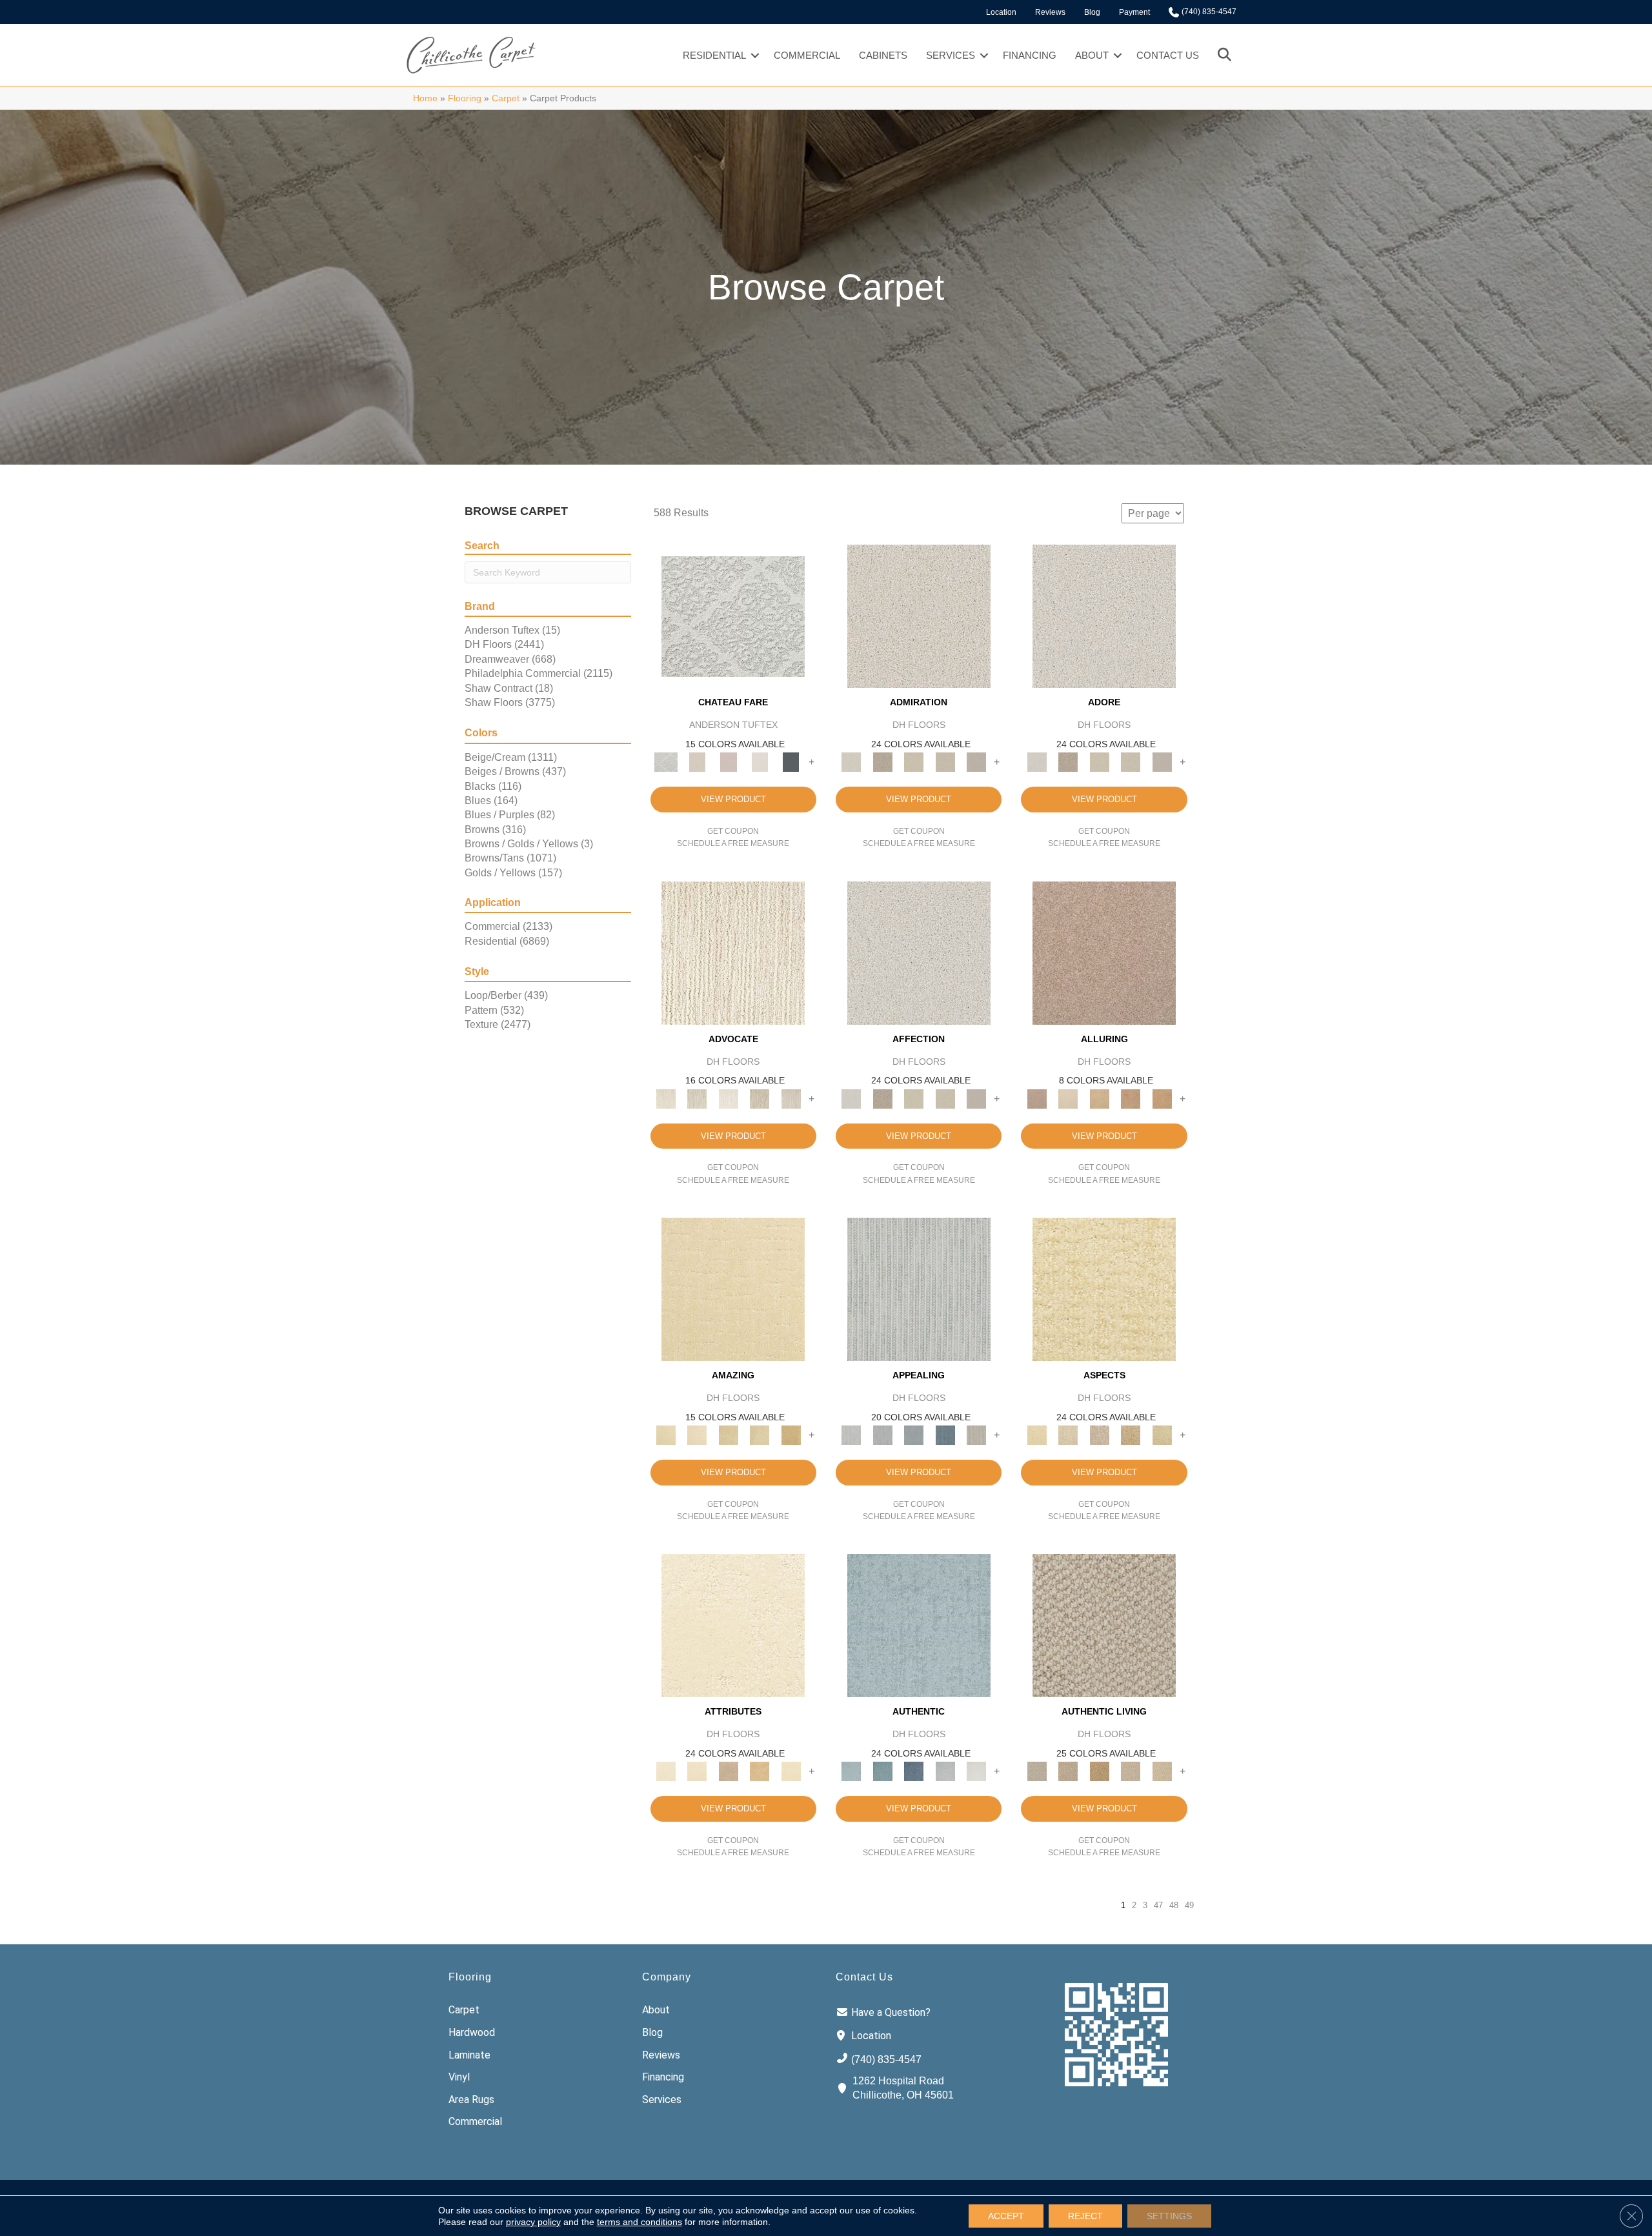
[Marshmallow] (919, 616)
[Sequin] (1162, 1435)
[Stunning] (760, 1435)
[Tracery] (1068, 1771)
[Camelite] (1099, 1098)
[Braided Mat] (1099, 1771)
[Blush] (728, 762)
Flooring (465, 98)
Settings (1169, 2216)
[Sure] (919, 1625)
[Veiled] (760, 1771)
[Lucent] (1068, 1435)
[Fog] (977, 762)
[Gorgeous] (919, 1288)
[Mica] (1131, 1771)
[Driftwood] (1104, 952)
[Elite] (728, 1098)
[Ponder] (1104, 1288)
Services (951, 55)
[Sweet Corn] (791, 1771)
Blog (1092, 12)
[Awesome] (697, 1435)
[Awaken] (697, 762)
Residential (714, 55)
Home (425, 98)
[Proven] (882, 1771)
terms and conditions (640, 2222)
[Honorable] (977, 1771)
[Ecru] (882, 762)
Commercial (807, 55)
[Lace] (945, 762)
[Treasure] (791, 1098)
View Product (733, 799)
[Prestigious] (882, 1435)
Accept (1006, 2216)
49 (1189, 1905)
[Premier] (760, 1098)
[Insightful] (1099, 1435)
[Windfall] (697, 1098)
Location (1001, 12)
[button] (755, 55)
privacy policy (533, 2222)
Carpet (506, 98)
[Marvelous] (791, 1435)
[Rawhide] (1162, 1098)
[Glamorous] (945, 1435)
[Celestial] (791, 762)
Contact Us (1168, 55)
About (1092, 55)
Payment (1134, 12)
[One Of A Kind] (728, 1435)
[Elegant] (914, 1435)
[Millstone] (1104, 1625)
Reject (1085, 2216)
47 (1158, 1905)
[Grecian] (733, 1625)
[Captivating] (977, 1435)
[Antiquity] (1131, 1435)
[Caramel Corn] (1162, 1771)
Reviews (1050, 12)
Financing (1030, 55)
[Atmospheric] (733, 616)
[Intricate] (697, 1771)
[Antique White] (914, 762)
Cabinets (883, 55)
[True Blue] (914, 1771)
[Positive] (945, 1771)
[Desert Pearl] (1068, 1098)
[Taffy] (1131, 1098)
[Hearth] (728, 1771)
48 (1174, 1905)
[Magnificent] (733, 1288)
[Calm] (760, 762)
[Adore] (733, 952)
